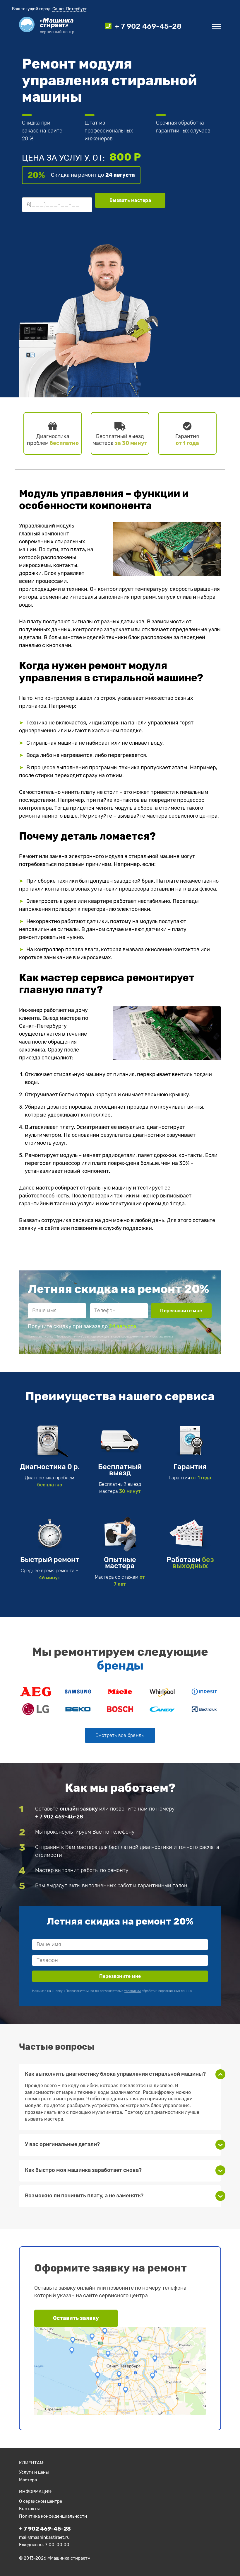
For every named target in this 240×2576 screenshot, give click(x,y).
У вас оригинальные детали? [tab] (62, 2144)
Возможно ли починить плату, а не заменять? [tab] (84, 2196)
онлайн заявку (79, 1809)
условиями (119, 1340)
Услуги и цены (34, 2472)
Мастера (28, 2480)
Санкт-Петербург (70, 9)
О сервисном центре (41, 2501)
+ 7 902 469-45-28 (59, 1817)
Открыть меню (217, 27)
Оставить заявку (76, 2318)
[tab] (120, 1735)
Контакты (29, 2509)
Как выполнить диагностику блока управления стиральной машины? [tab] (115, 2074)
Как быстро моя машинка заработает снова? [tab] (83, 2170)
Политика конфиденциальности (53, 2516)
